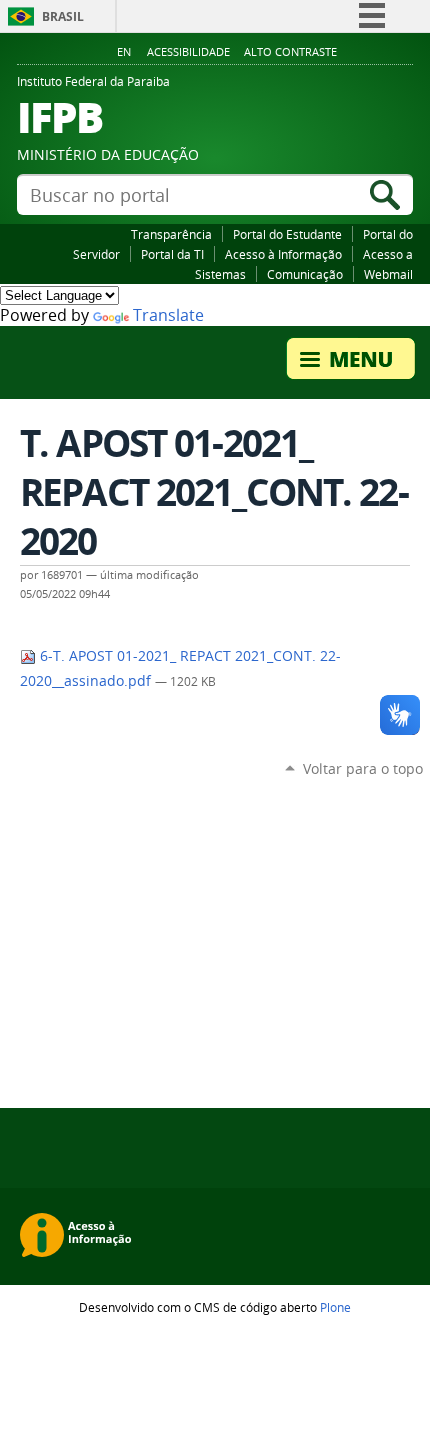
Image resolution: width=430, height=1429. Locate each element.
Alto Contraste (290, 52)
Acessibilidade (188, 52)
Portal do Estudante (287, 234)
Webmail (388, 274)
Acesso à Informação (283, 254)
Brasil (63, 16)
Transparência (171, 234)
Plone (335, 1307)
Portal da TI (172, 254)
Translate (168, 315)
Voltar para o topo (363, 768)
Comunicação (305, 274)
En (124, 52)
